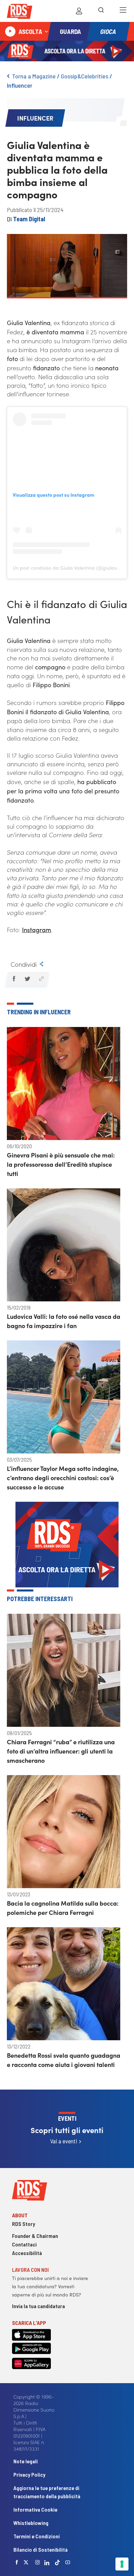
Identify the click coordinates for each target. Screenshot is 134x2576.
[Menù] (123, 11)
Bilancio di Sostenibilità (41, 2549)
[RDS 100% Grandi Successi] (20, 13)
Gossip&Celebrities (85, 76)
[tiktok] (57, 2562)
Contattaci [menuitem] (24, 2244)
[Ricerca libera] (101, 11)
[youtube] (68, 2562)
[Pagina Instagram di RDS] (37, 2562)
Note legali (26, 2461)
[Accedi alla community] (79, 11)
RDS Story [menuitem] (24, 2224)
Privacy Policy (29, 2474)
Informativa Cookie (35, 2509)
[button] (14, 979)
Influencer (20, 85)
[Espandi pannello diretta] (46, 32)
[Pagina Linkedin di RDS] (47, 2562)
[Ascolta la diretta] (10, 32)
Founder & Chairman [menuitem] (35, 2236)
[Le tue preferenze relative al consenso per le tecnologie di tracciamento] (122, 2564)
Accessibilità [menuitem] (27, 2253)
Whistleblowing (31, 2523)
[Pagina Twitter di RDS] (26, 2562)
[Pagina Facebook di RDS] (17, 2562)
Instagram (37, 930)
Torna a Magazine (34, 76)
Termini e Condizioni (37, 2536)
